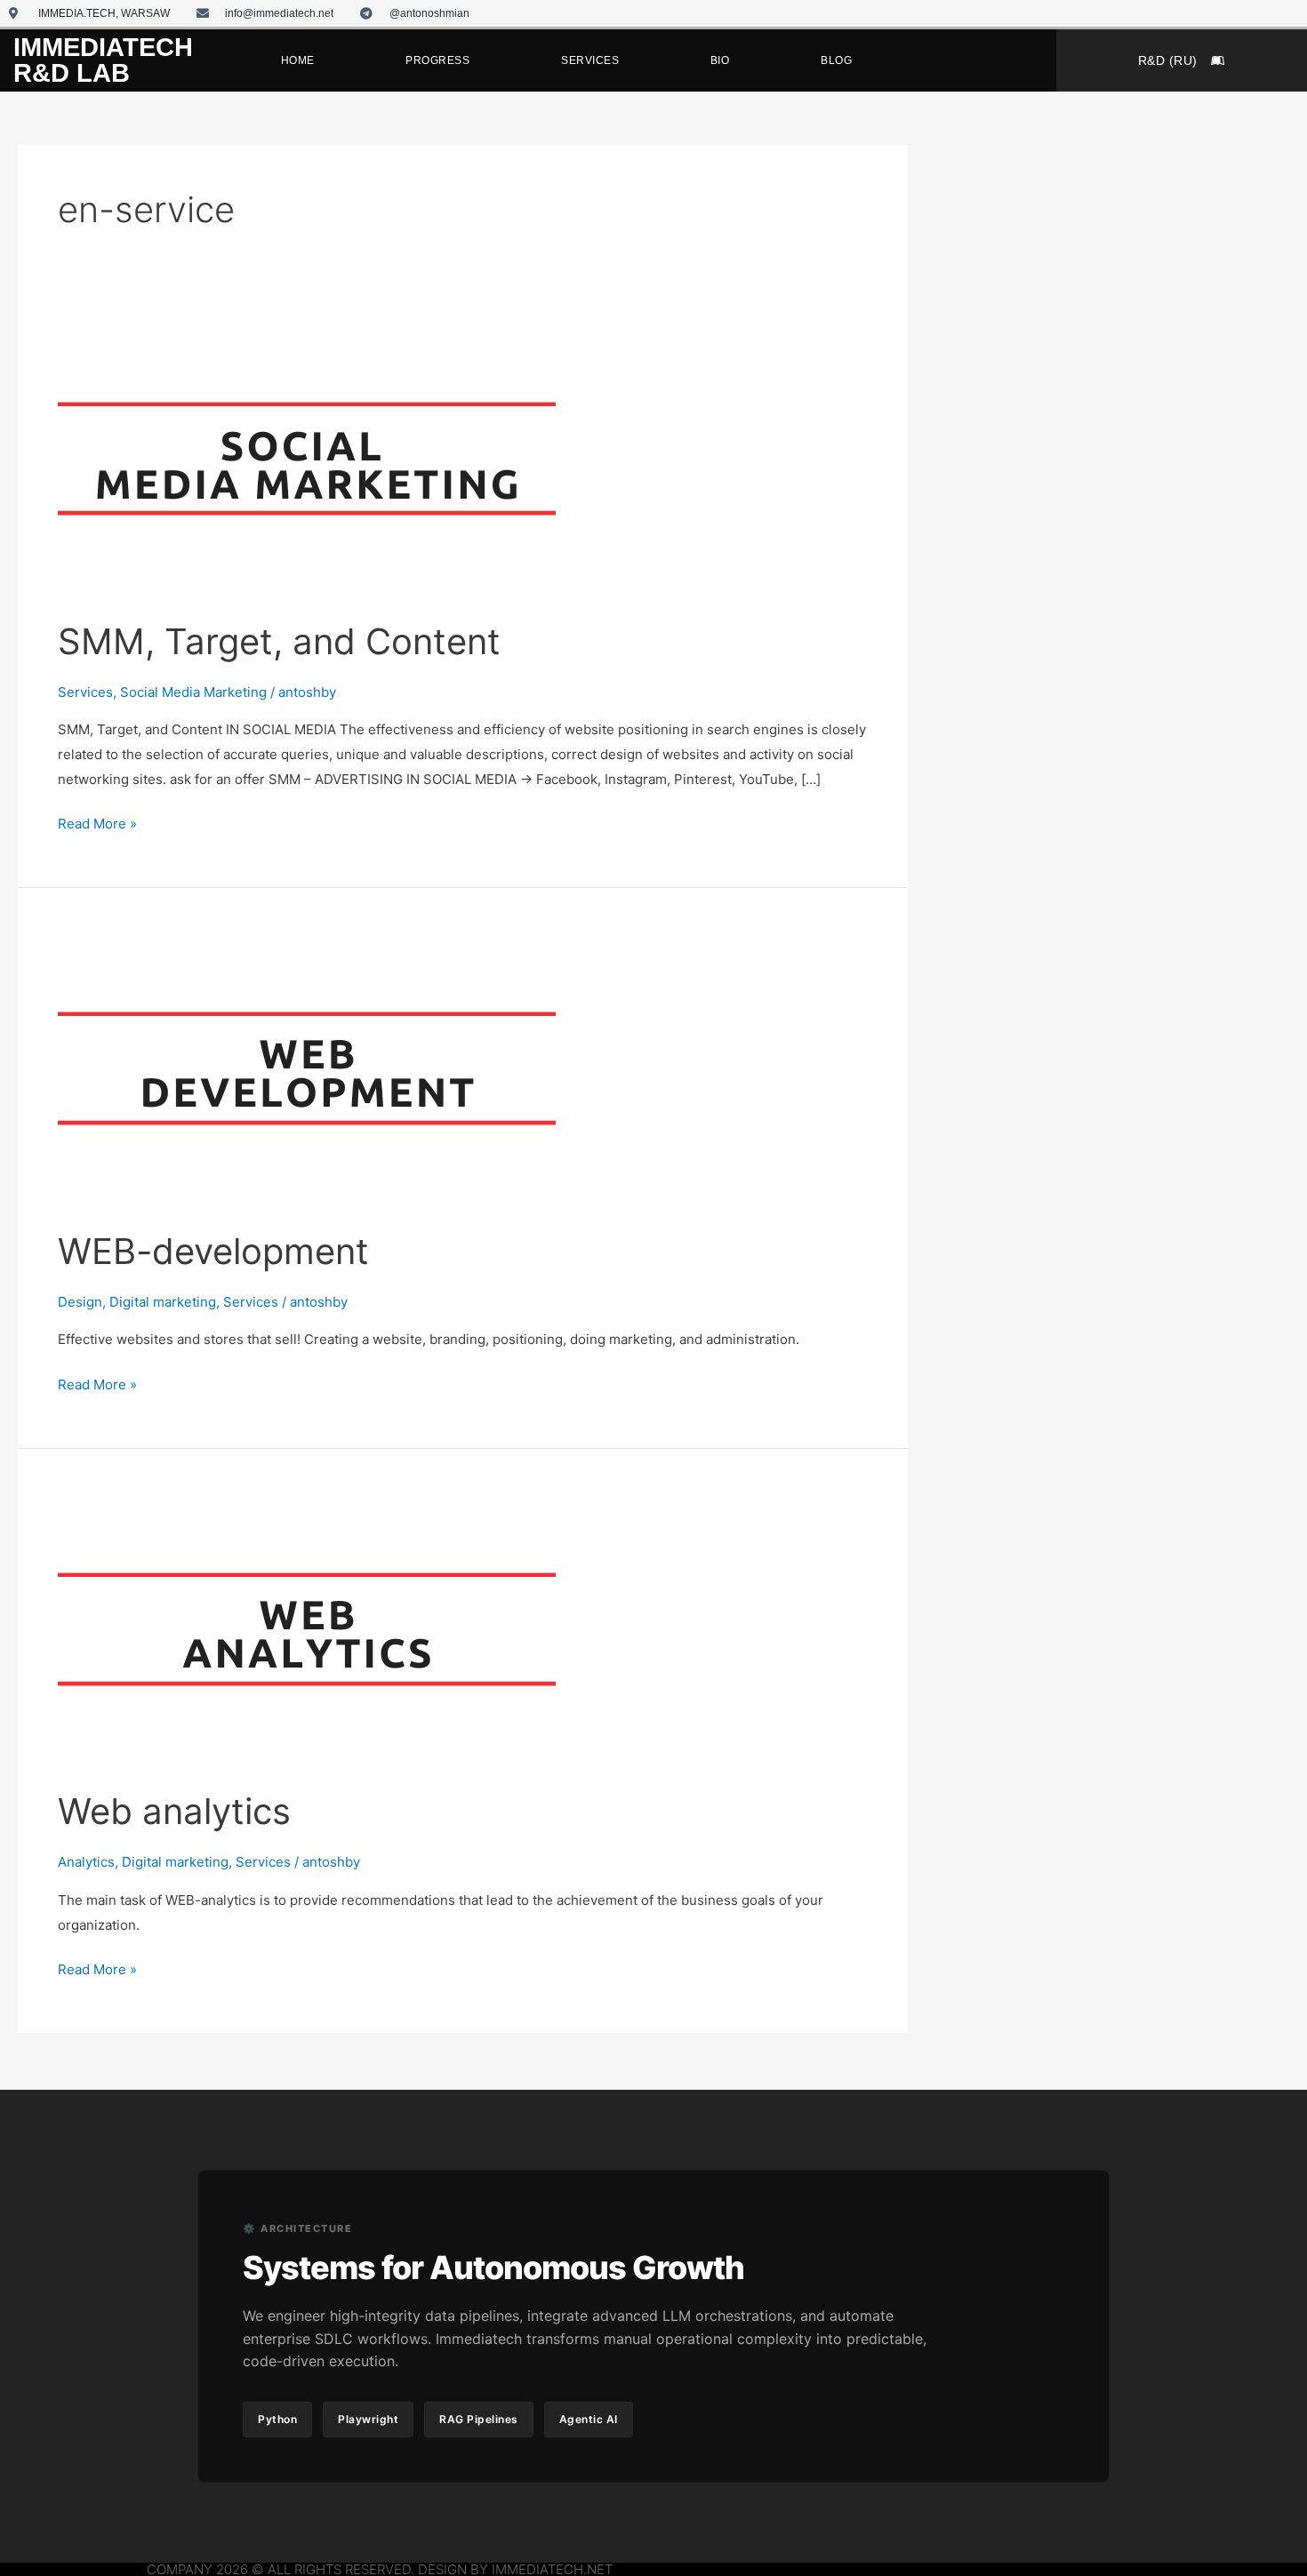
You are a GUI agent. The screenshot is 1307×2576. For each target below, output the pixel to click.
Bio (720, 60)
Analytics (86, 1862)
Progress (437, 60)
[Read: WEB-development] (307, 1067)
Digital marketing (163, 1302)
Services (590, 60)
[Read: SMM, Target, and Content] (307, 457)
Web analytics (174, 1811)
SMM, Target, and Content (279, 641)
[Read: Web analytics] (307, 1627)
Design (80, 1302)
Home (298, 60)
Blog (836, 60)
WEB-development (213, 1251)
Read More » (97, 822)
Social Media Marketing (193, 692)
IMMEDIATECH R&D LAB (103, 60)
